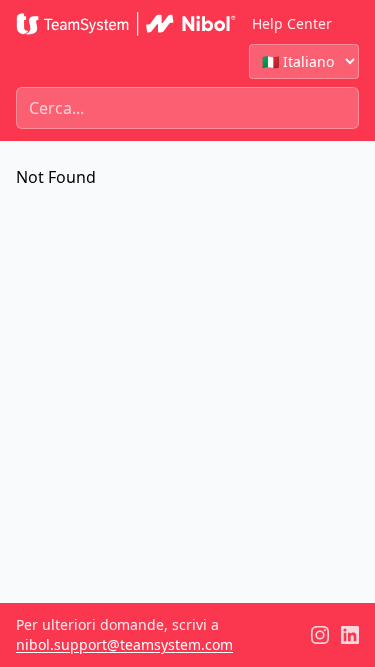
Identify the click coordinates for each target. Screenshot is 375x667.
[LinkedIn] (350, 635)
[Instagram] (320, 635)
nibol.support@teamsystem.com (124, 644)
